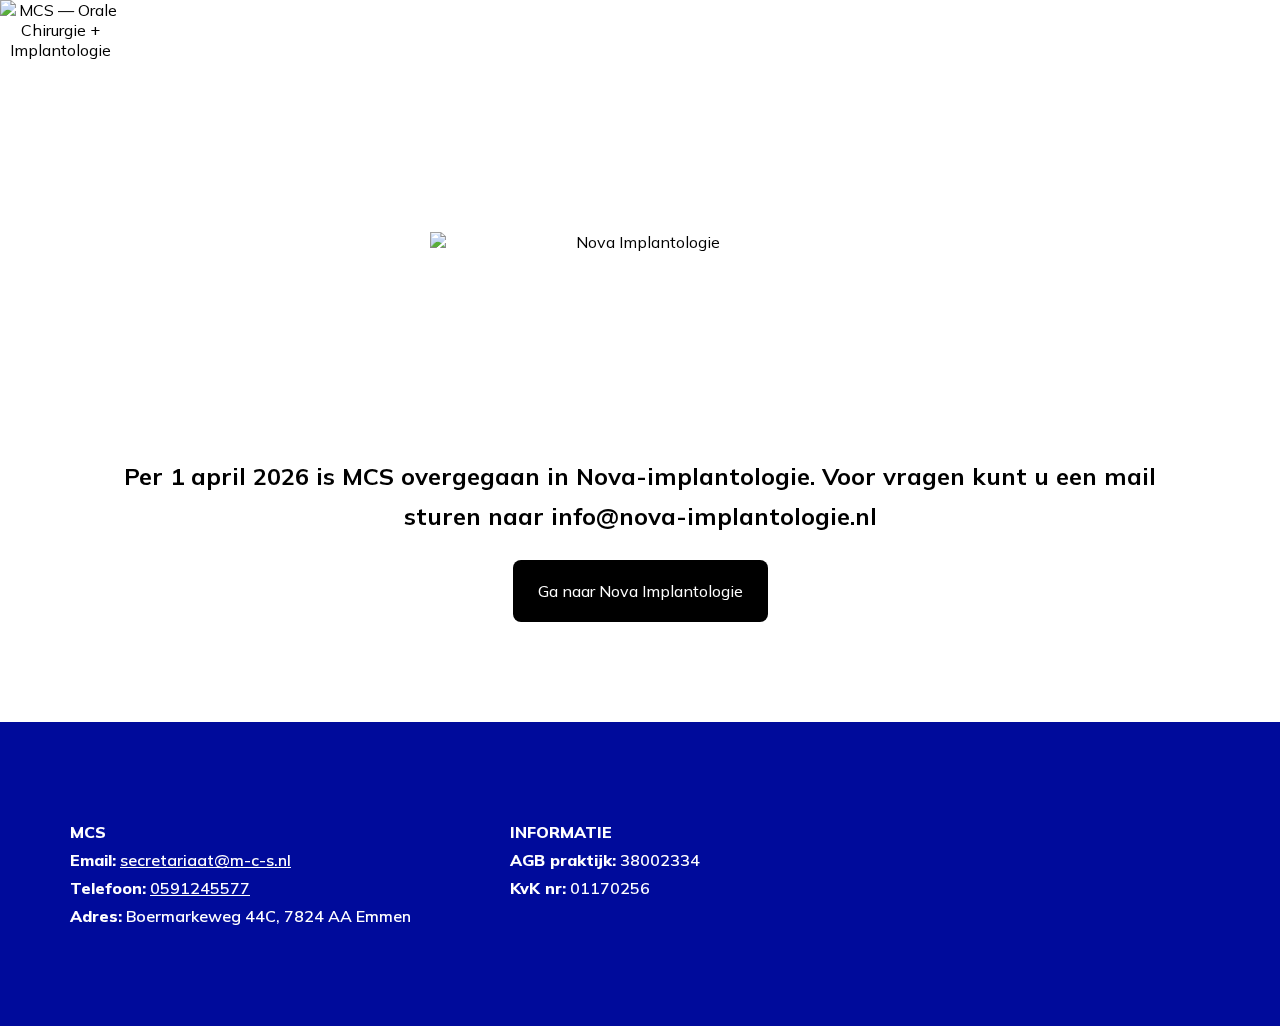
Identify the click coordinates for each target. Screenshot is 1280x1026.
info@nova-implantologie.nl (714, 516)
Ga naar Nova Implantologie (640, 591)
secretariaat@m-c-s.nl (205, 860)
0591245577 (200, 888)
